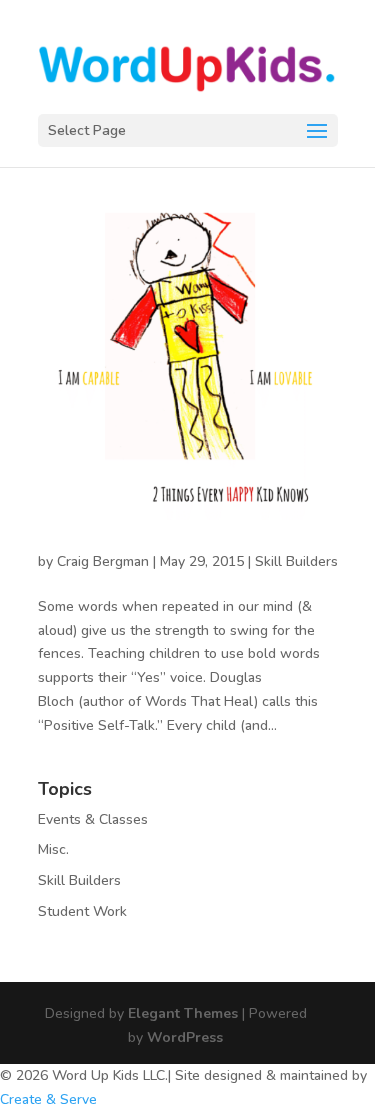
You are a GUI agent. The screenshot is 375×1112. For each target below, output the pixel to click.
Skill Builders (296, 561)
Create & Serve (48, 1099)
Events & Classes (93, 819)
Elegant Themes (183, 1013)
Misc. (53, 849)
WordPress (185, 1037)
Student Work (82, 911)
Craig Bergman (103, 561)
